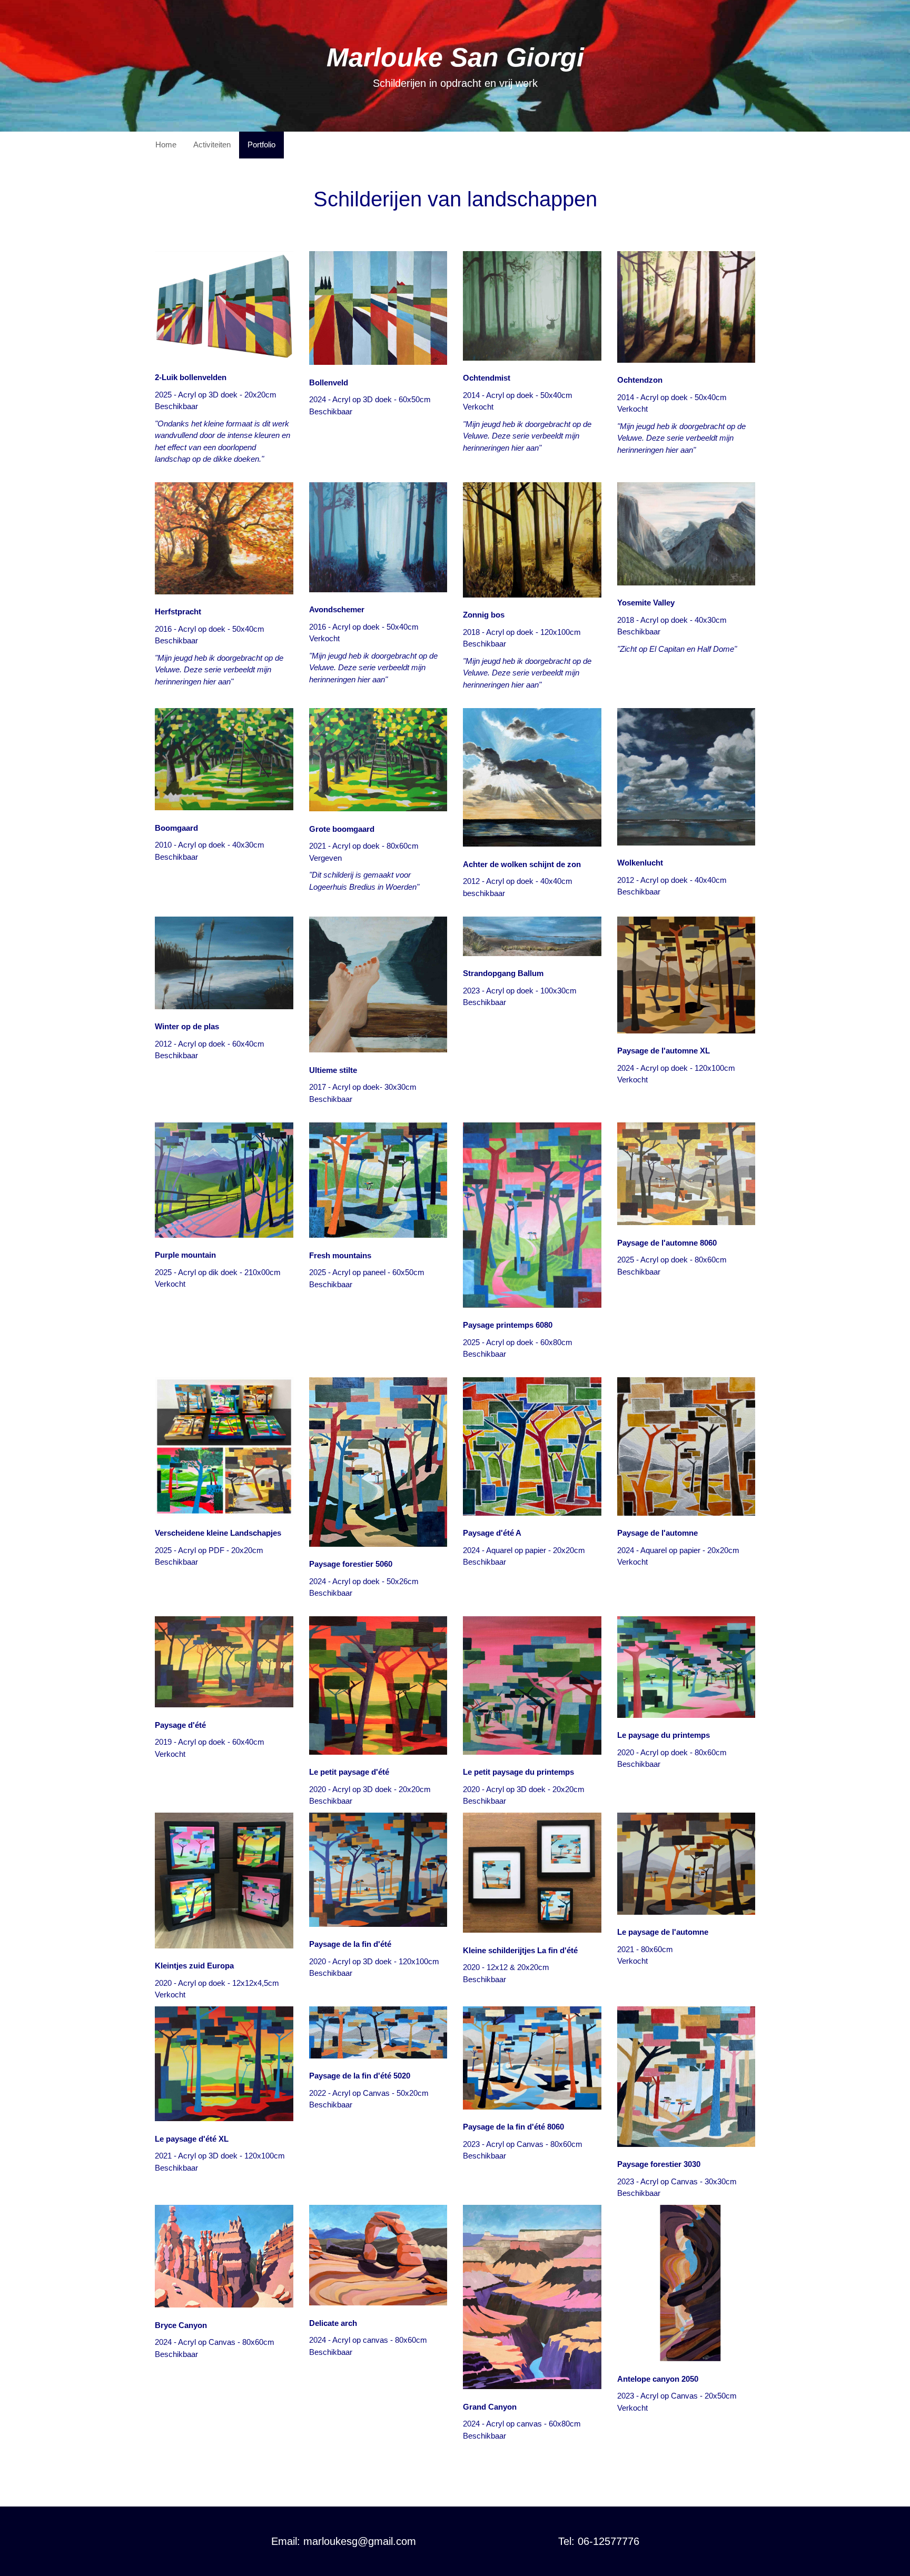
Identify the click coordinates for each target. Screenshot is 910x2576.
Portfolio (261, 145)
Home (166, 145)
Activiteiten (212, 145)
